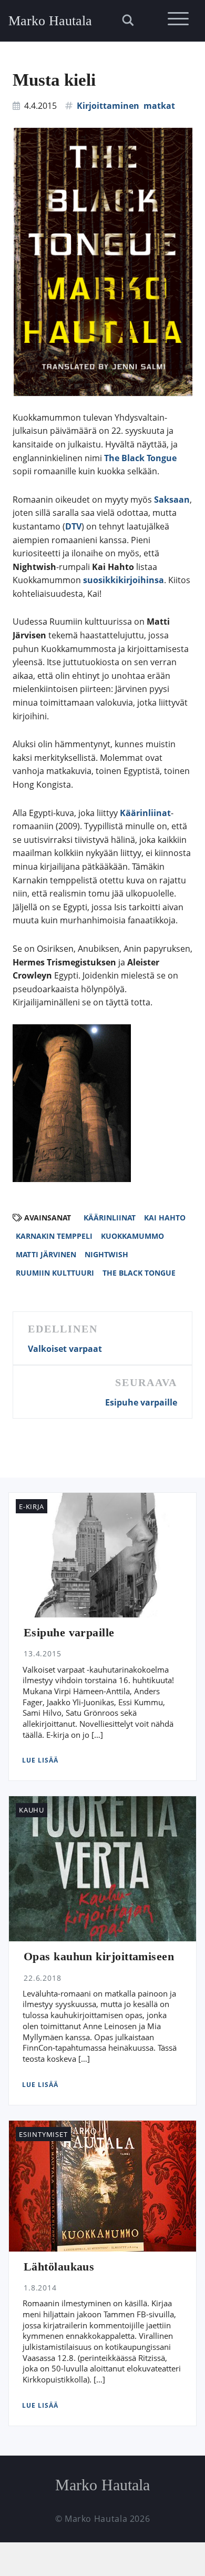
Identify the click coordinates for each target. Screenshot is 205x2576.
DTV (73, 526)
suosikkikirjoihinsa (124, 580)
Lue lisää (40, 1760)
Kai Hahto (165, 1218)
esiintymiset (43, 2134)
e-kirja (31, 1506)
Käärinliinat (145, 813)
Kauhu (32, 1810)
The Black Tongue (140, 458)
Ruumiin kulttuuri (55, 1273)
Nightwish (106, 1254)
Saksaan (172, 500)
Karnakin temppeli (54, 1236)
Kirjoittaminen (108, 106)
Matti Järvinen (46, 1254)
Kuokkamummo (132, 1236)
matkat (159, 106)
